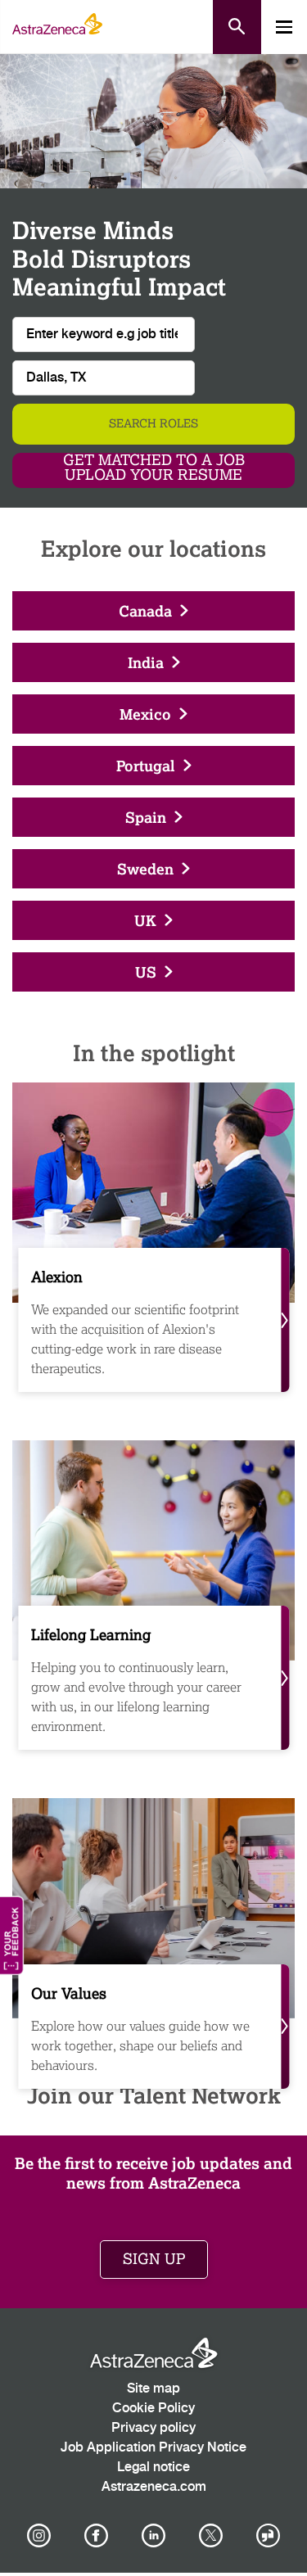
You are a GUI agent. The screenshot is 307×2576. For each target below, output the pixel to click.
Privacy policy (153, 2428)
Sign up (154, 2259)
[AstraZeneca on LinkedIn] (154, 2536)
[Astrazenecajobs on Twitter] (211, 2536)
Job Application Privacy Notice (153, 2448)
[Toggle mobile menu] (284, 27)
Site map (153, 2389)
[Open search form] (237, 27)
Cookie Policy (153, 2409)
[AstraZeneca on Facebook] (96, 2536)
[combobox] (104, 378)
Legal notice (153, 2468)
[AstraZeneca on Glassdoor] (269, 2536)
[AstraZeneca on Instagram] (38, 2536)
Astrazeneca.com (154, 2487)
